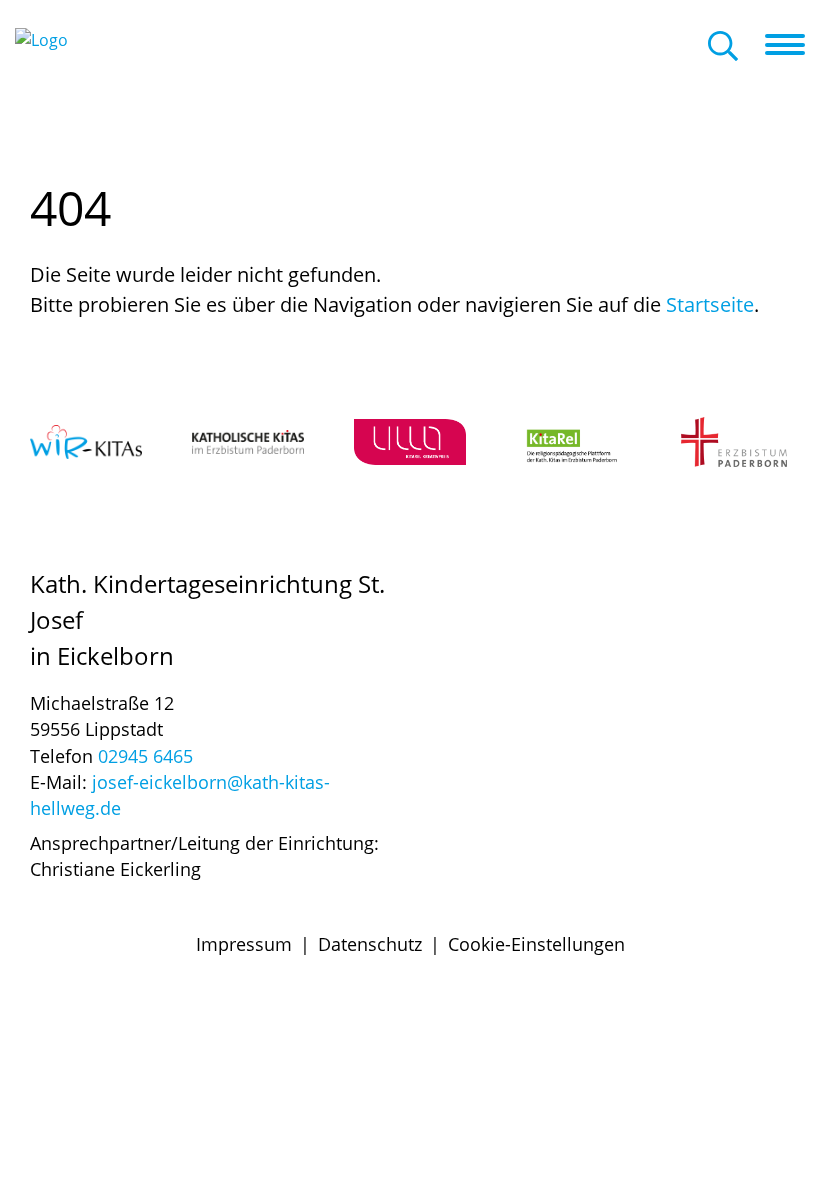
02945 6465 (145, 756)
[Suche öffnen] (723, 47)
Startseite (710, 304)
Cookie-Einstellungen (536, 944)
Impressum (244, 944)
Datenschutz (370, 944)
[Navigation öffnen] (792, 45)
